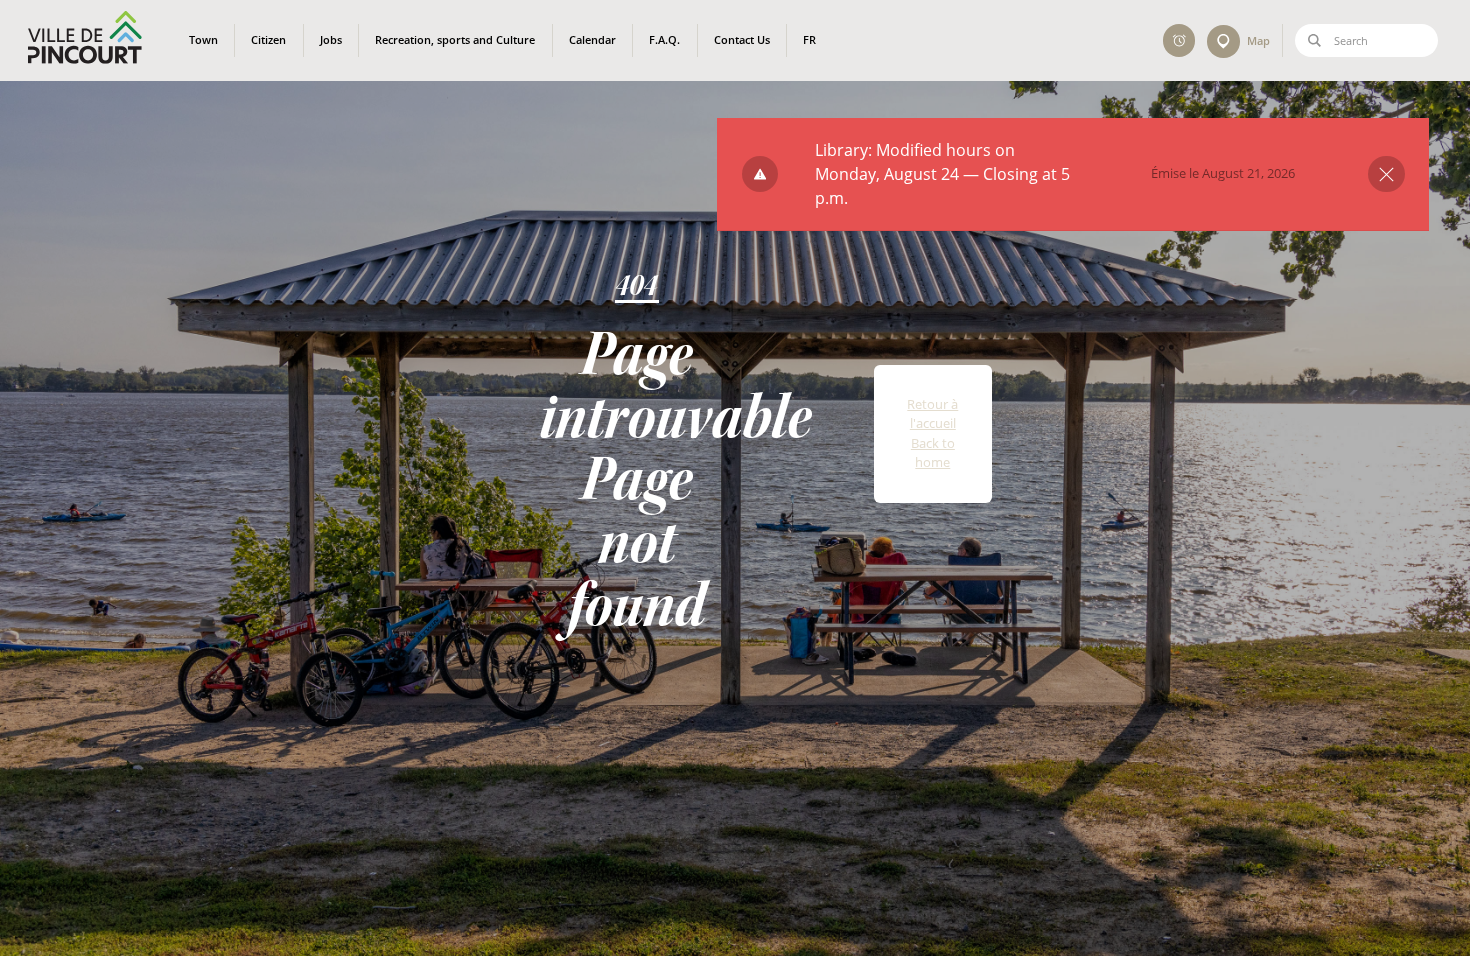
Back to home (933, 453)
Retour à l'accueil (932, 414)
